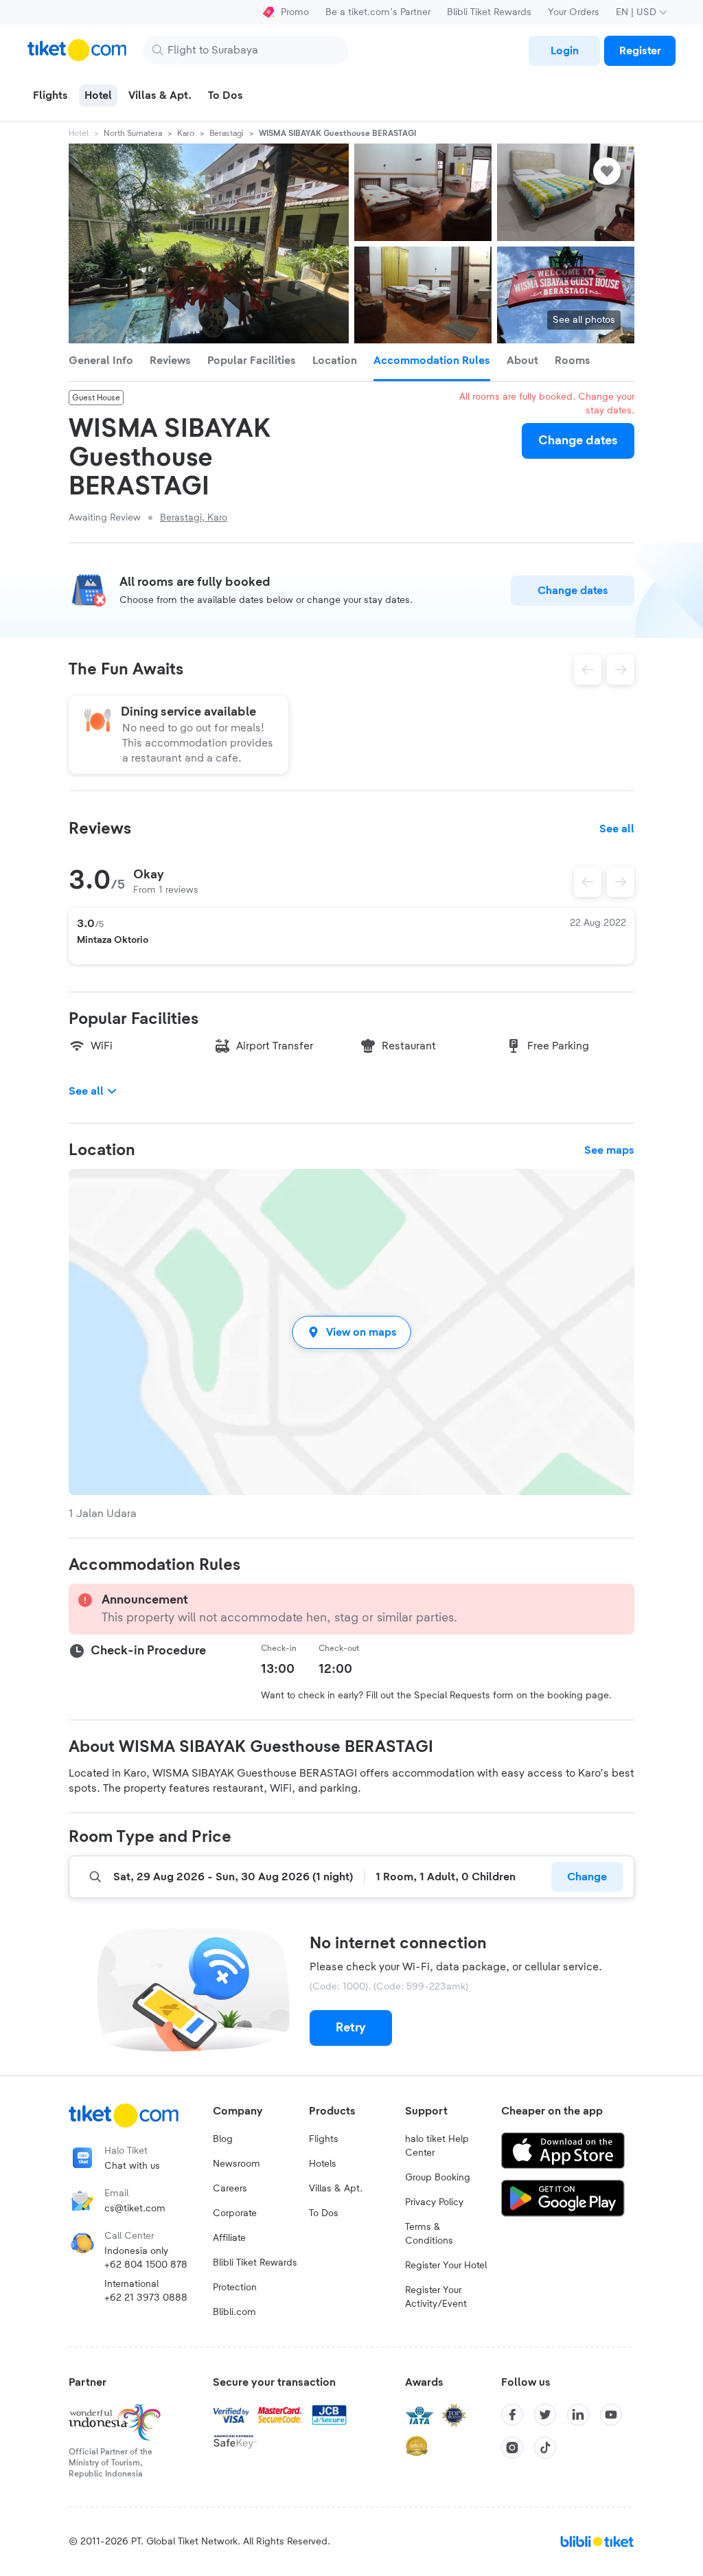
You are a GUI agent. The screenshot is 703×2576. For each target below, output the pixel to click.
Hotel (79, 133)
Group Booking (438, 2178)
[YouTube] (611, 2415)
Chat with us (132, 2166)
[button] (351, 1332)
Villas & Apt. (336, 2189)
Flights (324, 2139)
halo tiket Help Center (437, 2146)
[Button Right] (621, 882)
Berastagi (227, 133)
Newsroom (237, 2164)
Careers (230, 2189)
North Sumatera (133, 133)
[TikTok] (545, 2448)
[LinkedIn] (578, 2415)
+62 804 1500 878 (146, 2265)
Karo (186, 133)
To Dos (324, 2213)
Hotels (323, 2164)
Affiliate (229, 2238)
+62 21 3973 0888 (146, 2298)
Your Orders (574, 12)
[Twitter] (545, 2415)
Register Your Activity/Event (436, 2297)
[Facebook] (512, 2415)
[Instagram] (512, 2448)
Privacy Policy (434, 2202)
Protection (235, 2288)
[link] (564, 51)
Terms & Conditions (429, 2234)
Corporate (235, 2213)
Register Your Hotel (446, 2266)
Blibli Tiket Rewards (489, 12)
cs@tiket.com (135, 2209)
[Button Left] (588, 882)
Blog (223, 2139)
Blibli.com (234, 2312)
